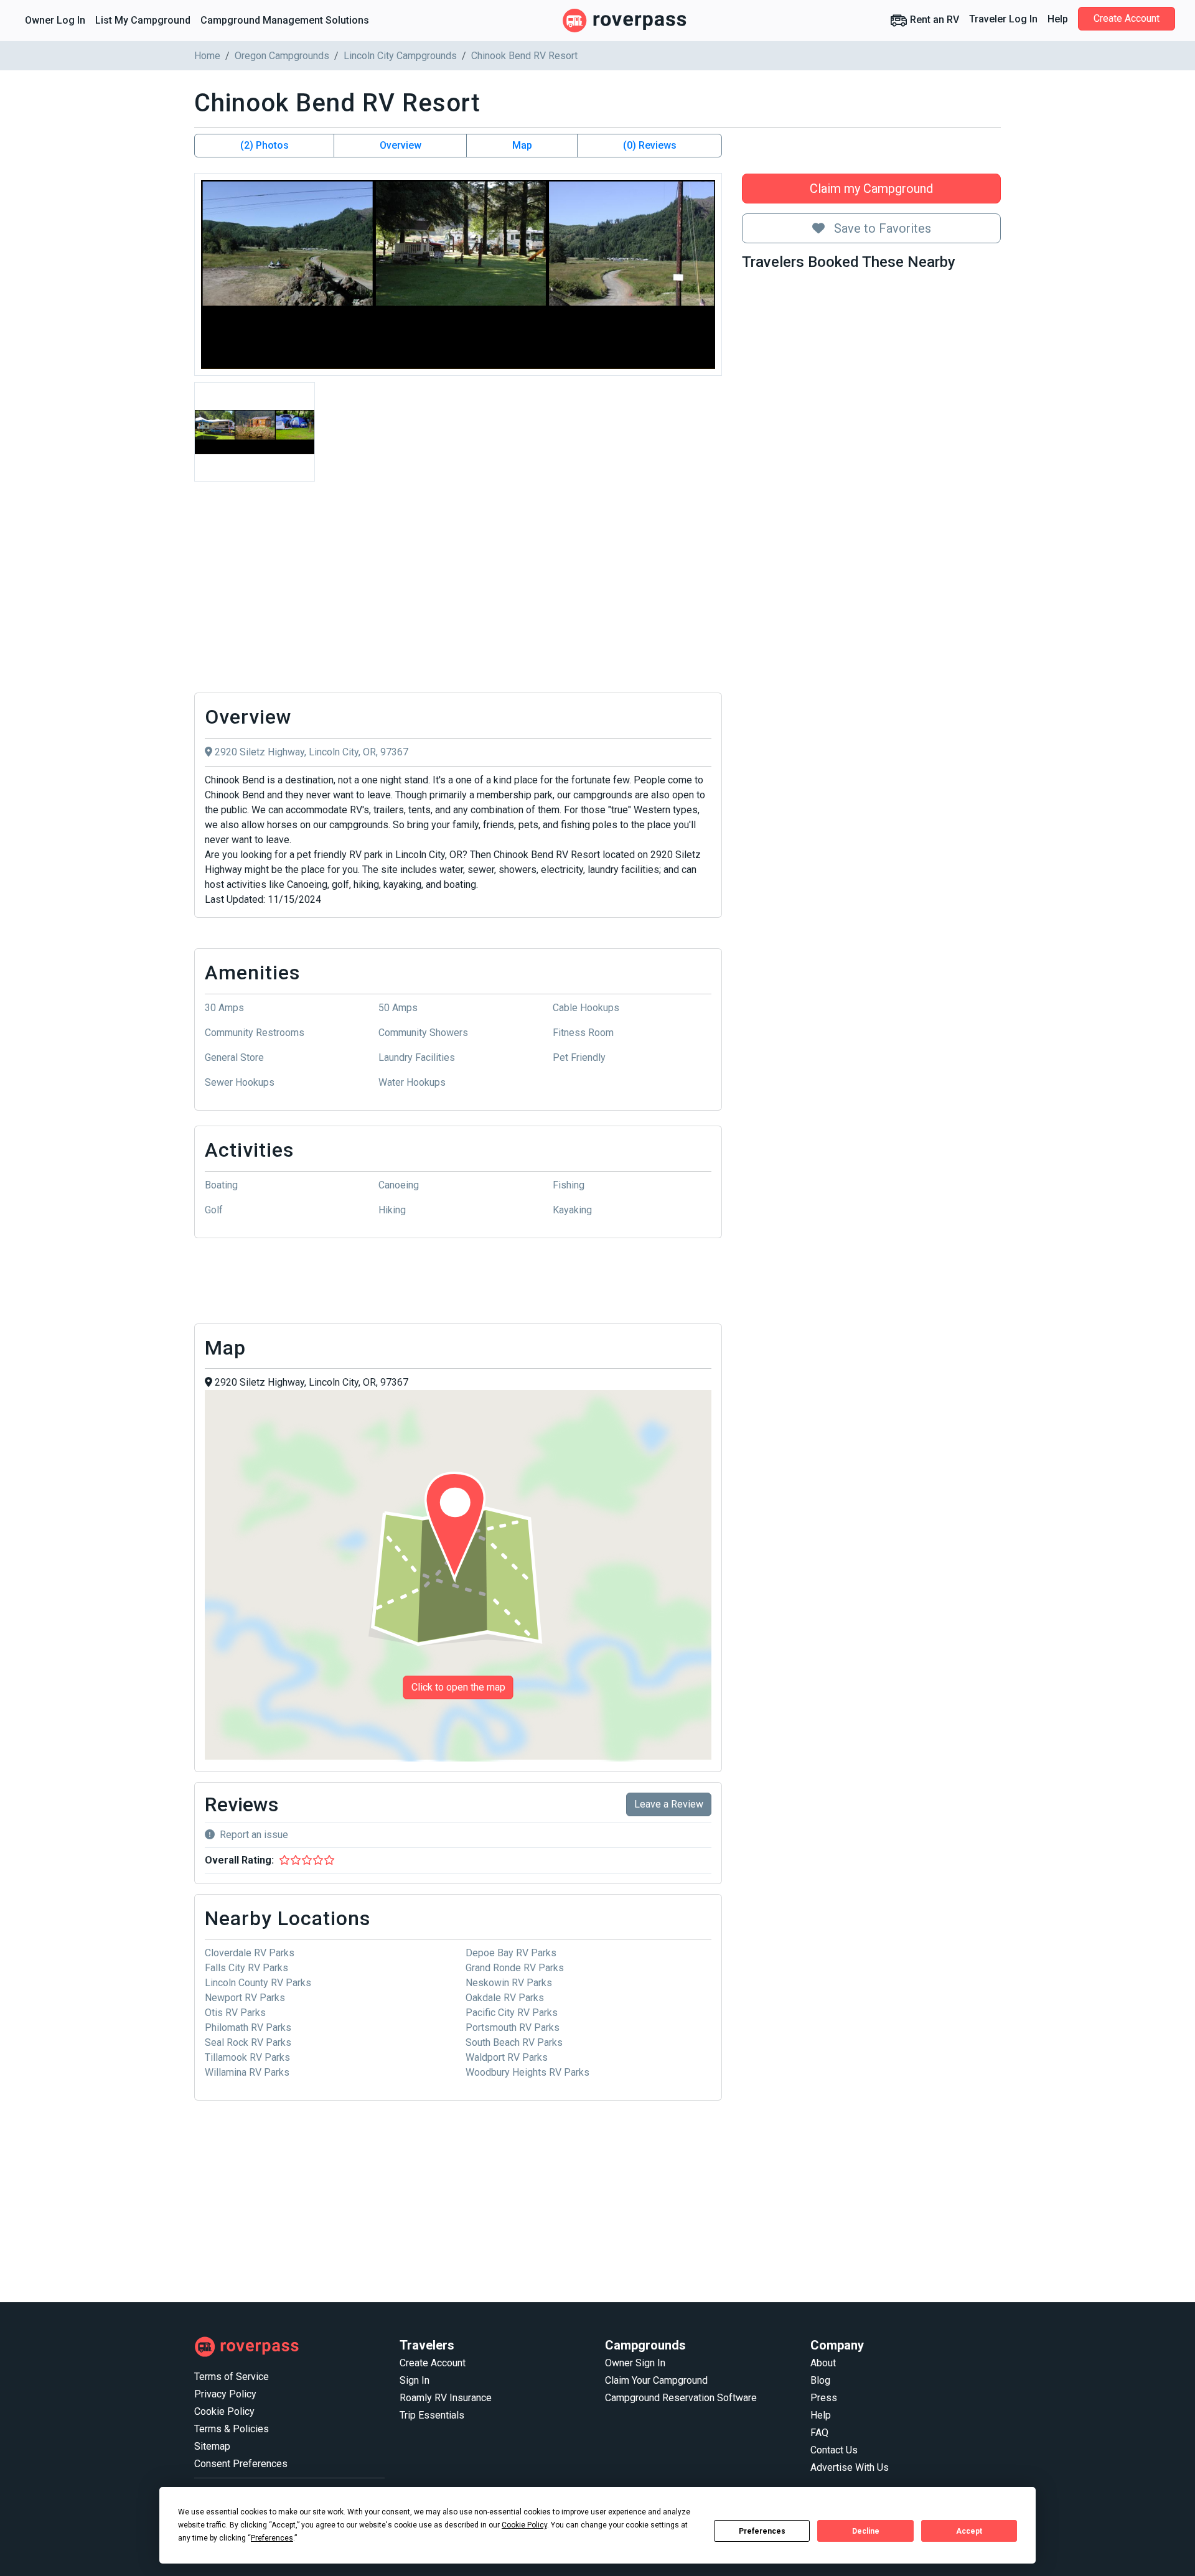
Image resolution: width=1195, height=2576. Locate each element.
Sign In (415, 2380)
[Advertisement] (458, 590)
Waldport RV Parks (507, 2057)
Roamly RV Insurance (446, 2398)
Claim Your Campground (656, 2380)
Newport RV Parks (245, 1998)
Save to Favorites (881, 228)
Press (824, 2398)
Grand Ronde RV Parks (515, 1968)
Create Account (1127, 18)
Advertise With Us (850, 2467)
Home (207, 56)
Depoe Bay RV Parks (511, 1953)
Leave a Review (669, 1804)
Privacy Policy (225, 2394)
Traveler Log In (1003, 19)
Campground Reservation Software (681, 2398)
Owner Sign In (635, 2363)
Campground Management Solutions (285, 20)
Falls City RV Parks (246, 1968)
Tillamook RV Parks (247, 2057)
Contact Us (834, 2450)
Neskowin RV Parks (509, 1983)
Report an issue (254, 1835)
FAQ (819, 2433)
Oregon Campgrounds (282, 56)
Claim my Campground (871, 189)
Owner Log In (55, 20)
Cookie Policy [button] (524, 2525)
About (823, 2363)
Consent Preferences (241, 2464)
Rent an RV (933, 20)
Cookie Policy (224, 2411)
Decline (866, 2531)
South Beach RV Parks (514, 2042)
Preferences (762, 2531)
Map (522, 145)
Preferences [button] (272, 2538)
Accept (969, 2531)
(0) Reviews (650, 145)
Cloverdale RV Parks (250, 1953)
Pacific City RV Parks (512, 2013)
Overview (401, 145)
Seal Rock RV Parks (248, 2042)
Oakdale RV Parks (505, 1998)
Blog (820, 2380)
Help (1058, 19)
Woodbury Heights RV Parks (527, 2072)
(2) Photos (265, 145)
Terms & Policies (232, 2429)
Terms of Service (232, 2377)
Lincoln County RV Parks (258, 1983)
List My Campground (143, 20)
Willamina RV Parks (247, 2072)
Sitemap (212, 2446)
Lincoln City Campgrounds (400, 56)
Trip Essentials (432, 2415)
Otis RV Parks (235, 2013)
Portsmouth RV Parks (513, 2028)
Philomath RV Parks (248, 2028)
